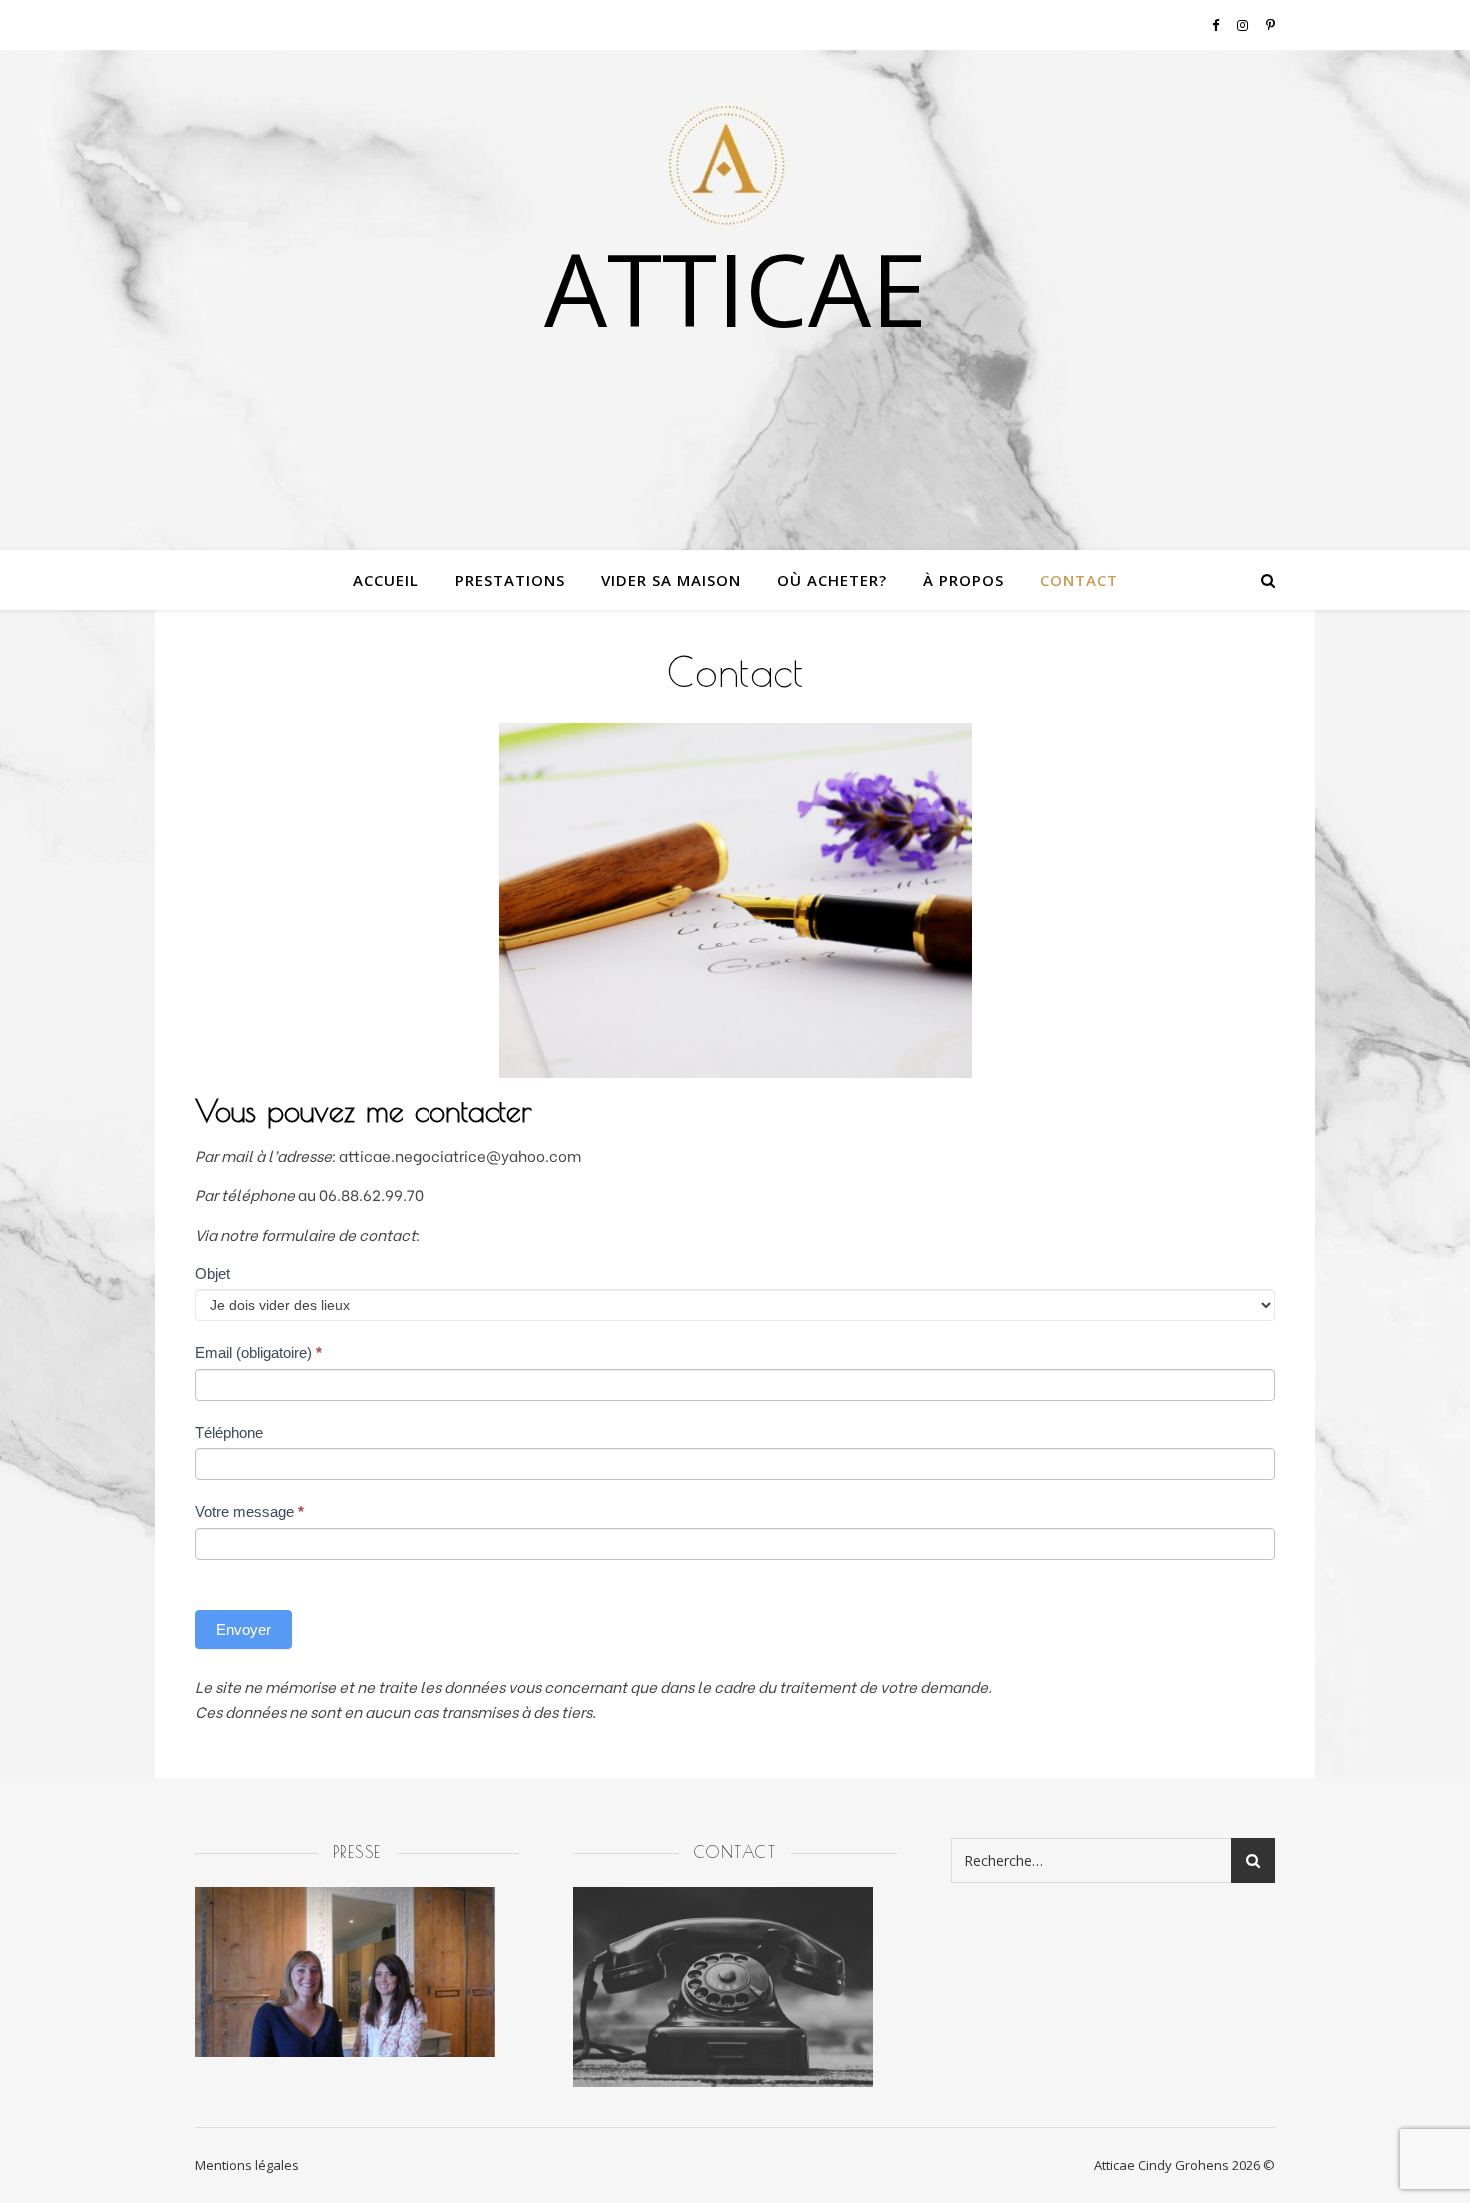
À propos (963, 580)
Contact (1079, 580)
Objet (212, 1273)
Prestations (510, 580)
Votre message (249, 1511)
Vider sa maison (671, 580)
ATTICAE (735, 288)
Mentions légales (247, 2165)
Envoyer (243, 1629)
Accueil (386, 580)
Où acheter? (832, 580)
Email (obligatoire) (258, 1352)
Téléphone (229, 1432)
